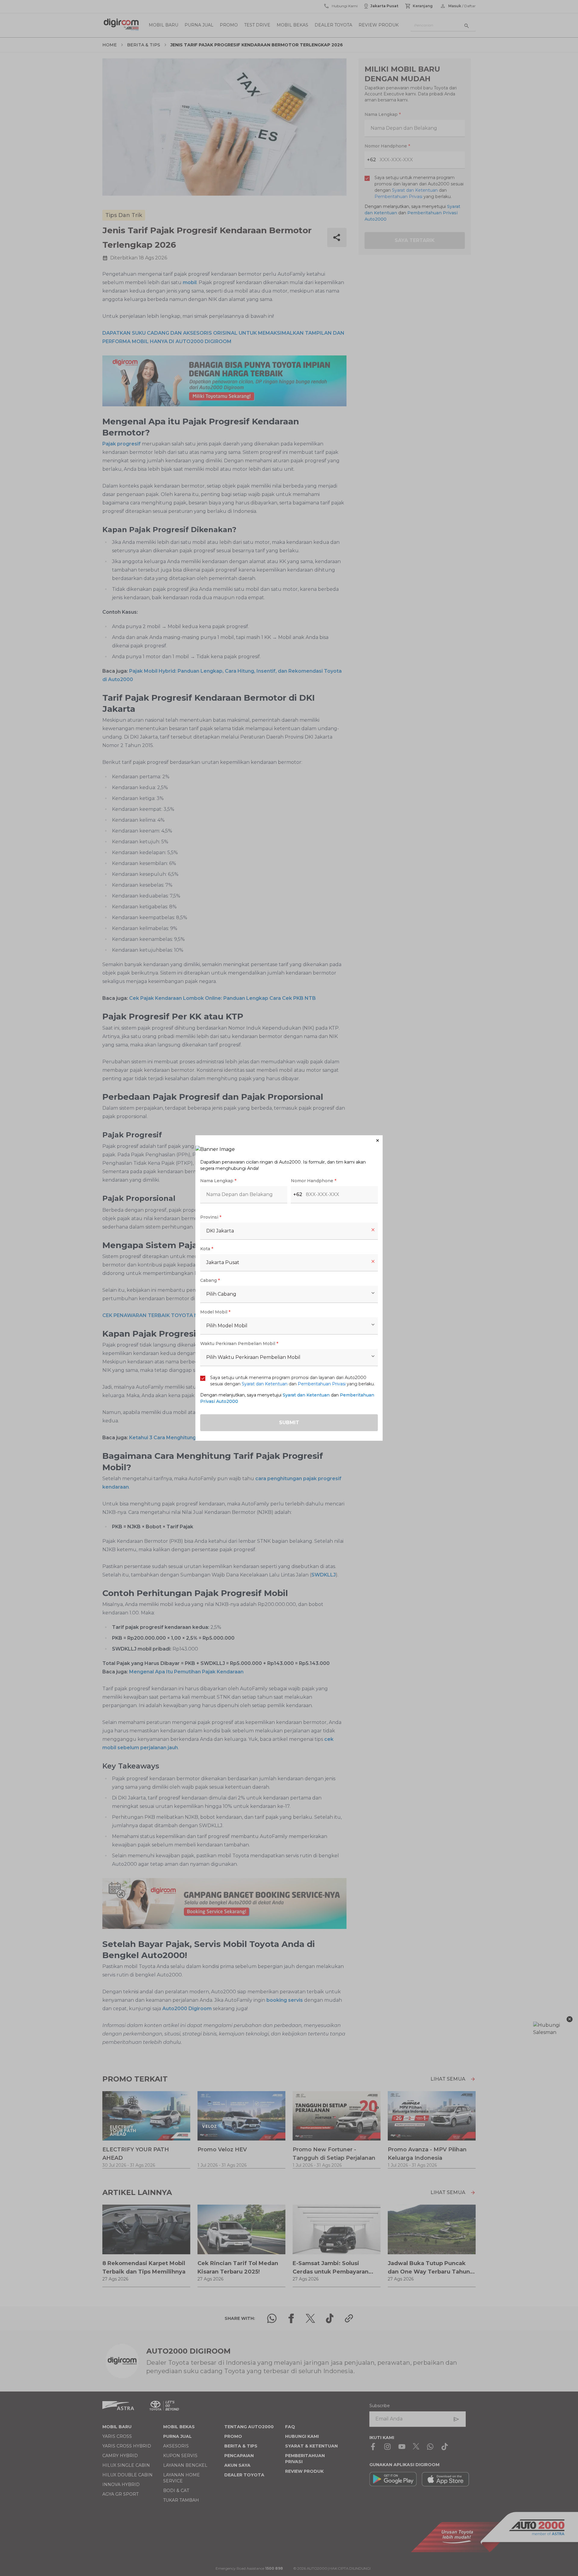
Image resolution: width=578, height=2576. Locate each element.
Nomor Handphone (314, 1181)
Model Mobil (215, 1312)
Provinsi (211, 1217)
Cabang (210, 1280)
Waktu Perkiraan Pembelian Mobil (239, 1344)
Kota (207, 1249)
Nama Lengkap (218, 1181)
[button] (289, 1141)
